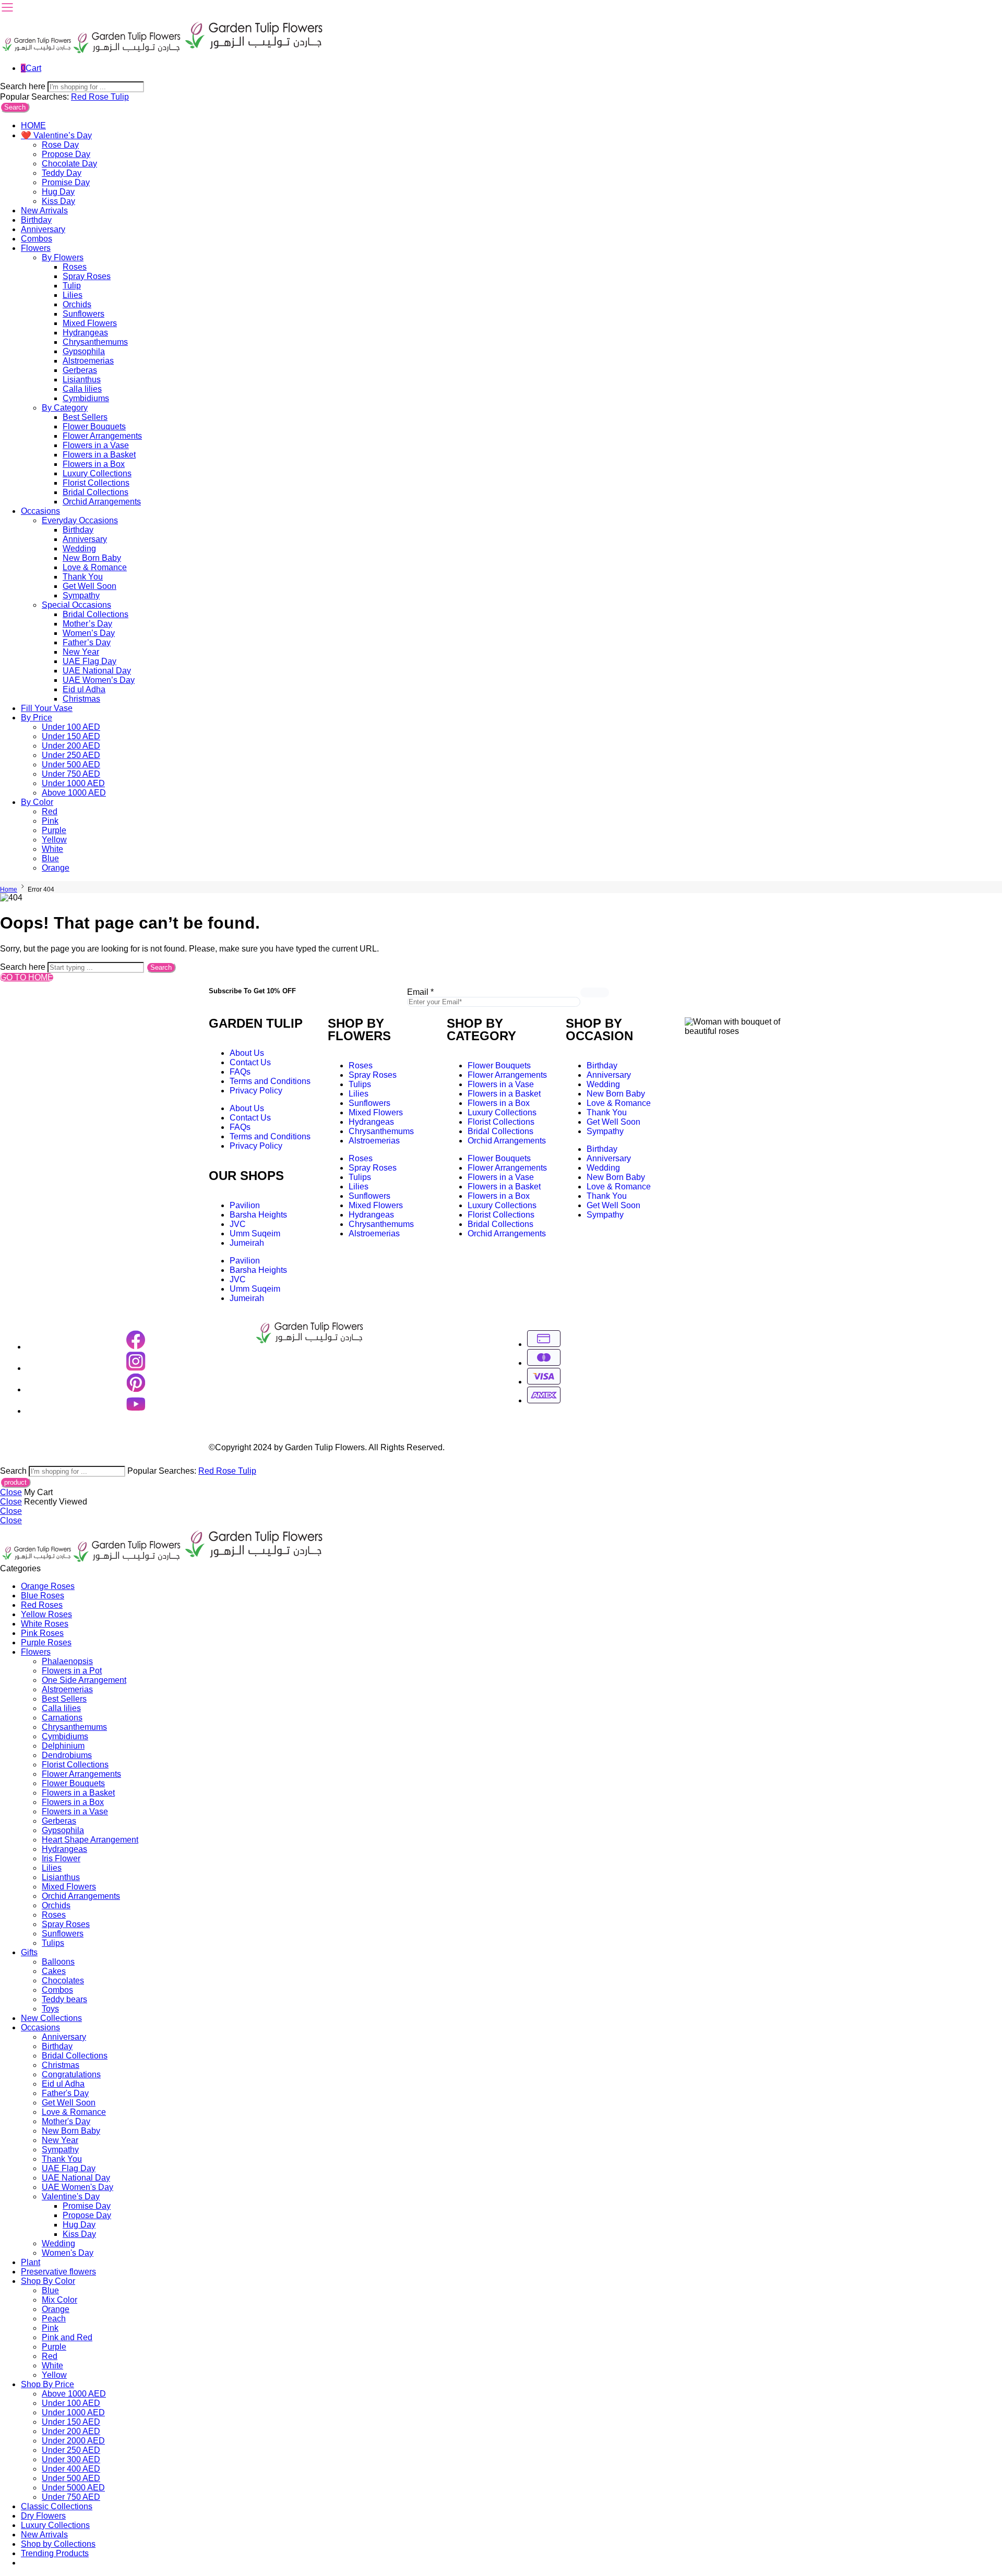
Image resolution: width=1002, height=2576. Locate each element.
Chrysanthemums (95, 342)
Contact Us (250, 1062)
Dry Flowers (43, 2516)
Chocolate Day (69, 164)
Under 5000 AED (73, 2488)
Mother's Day (66, 2121)
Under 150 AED (71, 736)
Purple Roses (46, 1642)
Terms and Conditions (270, 1081)
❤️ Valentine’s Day (56, 135)
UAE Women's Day (77, 2187)
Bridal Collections (96, 492)
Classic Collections (57, 2506)
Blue (50, 858)
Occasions (40, 511)
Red (80, 97)
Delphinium (63, 1746)
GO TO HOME (27, 977)
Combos (37, 239)
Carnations (62, 1718)
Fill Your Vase (47, 708)
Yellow (54, 840)
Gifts (29, 1952)
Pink (50, 821)
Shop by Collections (58, 2544)
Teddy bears (64, 1999)
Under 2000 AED (73, 2441)
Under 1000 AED (73, 783)
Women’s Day (89, 633)
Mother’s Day (87, 624)
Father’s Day (87, 642)
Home (9, 889)
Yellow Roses (46, 1614)
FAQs (240, 1072)
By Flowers (63, 257)
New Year (81, 652)
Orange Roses (48, 1586)
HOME (33, 125)
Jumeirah (247, 1243)
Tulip (120, 97)
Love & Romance (95, 567)
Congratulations (71, 2074)
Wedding (79, 549)
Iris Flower (61, 1858)
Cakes (54, 1971)
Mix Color (59, 2300)
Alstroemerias (88, 361)
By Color (37, 802)
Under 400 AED (71, 2469)
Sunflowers (83, 314)
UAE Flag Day (90, 661)
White (52, 849)
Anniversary (43, 229)
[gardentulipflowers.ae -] (163, 50)
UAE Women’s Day (99, 680)
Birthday (36, 220)
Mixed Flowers (90, 323)
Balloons (58, 1962)
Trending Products (55, 2553)
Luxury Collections (97, 473)
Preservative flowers (58, 2272)
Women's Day (68, 2253)
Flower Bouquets (94, 426)
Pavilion (245, 1205)
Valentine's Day (71, 2196)
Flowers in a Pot (72, 1671)
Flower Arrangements (102, 436)
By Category (65, 408)
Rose (100, 97)
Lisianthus (82, 380)
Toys (50, 2009)
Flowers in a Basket (99, 455)
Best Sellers (85, 417)
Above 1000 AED (74, 793)
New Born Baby (92, 558)
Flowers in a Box (94, 464)
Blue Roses (43, 1596)
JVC (238, 1224)
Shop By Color (48, 2281)
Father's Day (65, 2093)
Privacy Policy (256, 1091)
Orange (56, 868)
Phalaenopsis (67, 1661)
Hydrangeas (85, 333)
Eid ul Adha (84, 689)
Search (15, 107)
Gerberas (80, 370)
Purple (54, 830)
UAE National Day (97, 671)
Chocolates (63, 1981)
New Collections (51, 2018)
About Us (247, 1053)
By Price (37, 718)
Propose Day (66, 154)
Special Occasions (76, 605)
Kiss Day (58, 201)
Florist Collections (96, 483)
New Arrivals (44, 210)
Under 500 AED (71, 765)
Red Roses (42, 1605)
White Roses (45, 1624)
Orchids (77, 304)
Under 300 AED (71, 2459)
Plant (31, 2262)
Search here (24, 86)
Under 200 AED (71, 746)
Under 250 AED (71, 755)
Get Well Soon (90, 586)
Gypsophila (84, 351)
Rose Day (60, 145)
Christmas (81, 699)
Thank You (83, 577)
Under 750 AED (71, 774)
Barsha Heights (258, 1215)
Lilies (73, 295)
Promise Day (66, 182)
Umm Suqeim (255, 1233)
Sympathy (81, 595)
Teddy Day (62, 173)
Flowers (36, 248)
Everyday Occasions (80, 520)
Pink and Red (67, 2337)
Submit (595, 992)
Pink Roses (42, 1633)
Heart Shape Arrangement (90, 1840)
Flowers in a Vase (96, 445)
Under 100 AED (71, 727)
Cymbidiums (86, 398)
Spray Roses (87, 276)
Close (11, 1492)
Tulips (360, 1084)
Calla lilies (82, 389)
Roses (75, 267)
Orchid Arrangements (102, 502)
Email (420, 992)
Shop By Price (47, 2384)
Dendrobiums (67, 1755)
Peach (54, 2319)
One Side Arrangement (84, 1680)
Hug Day (58, 192)
